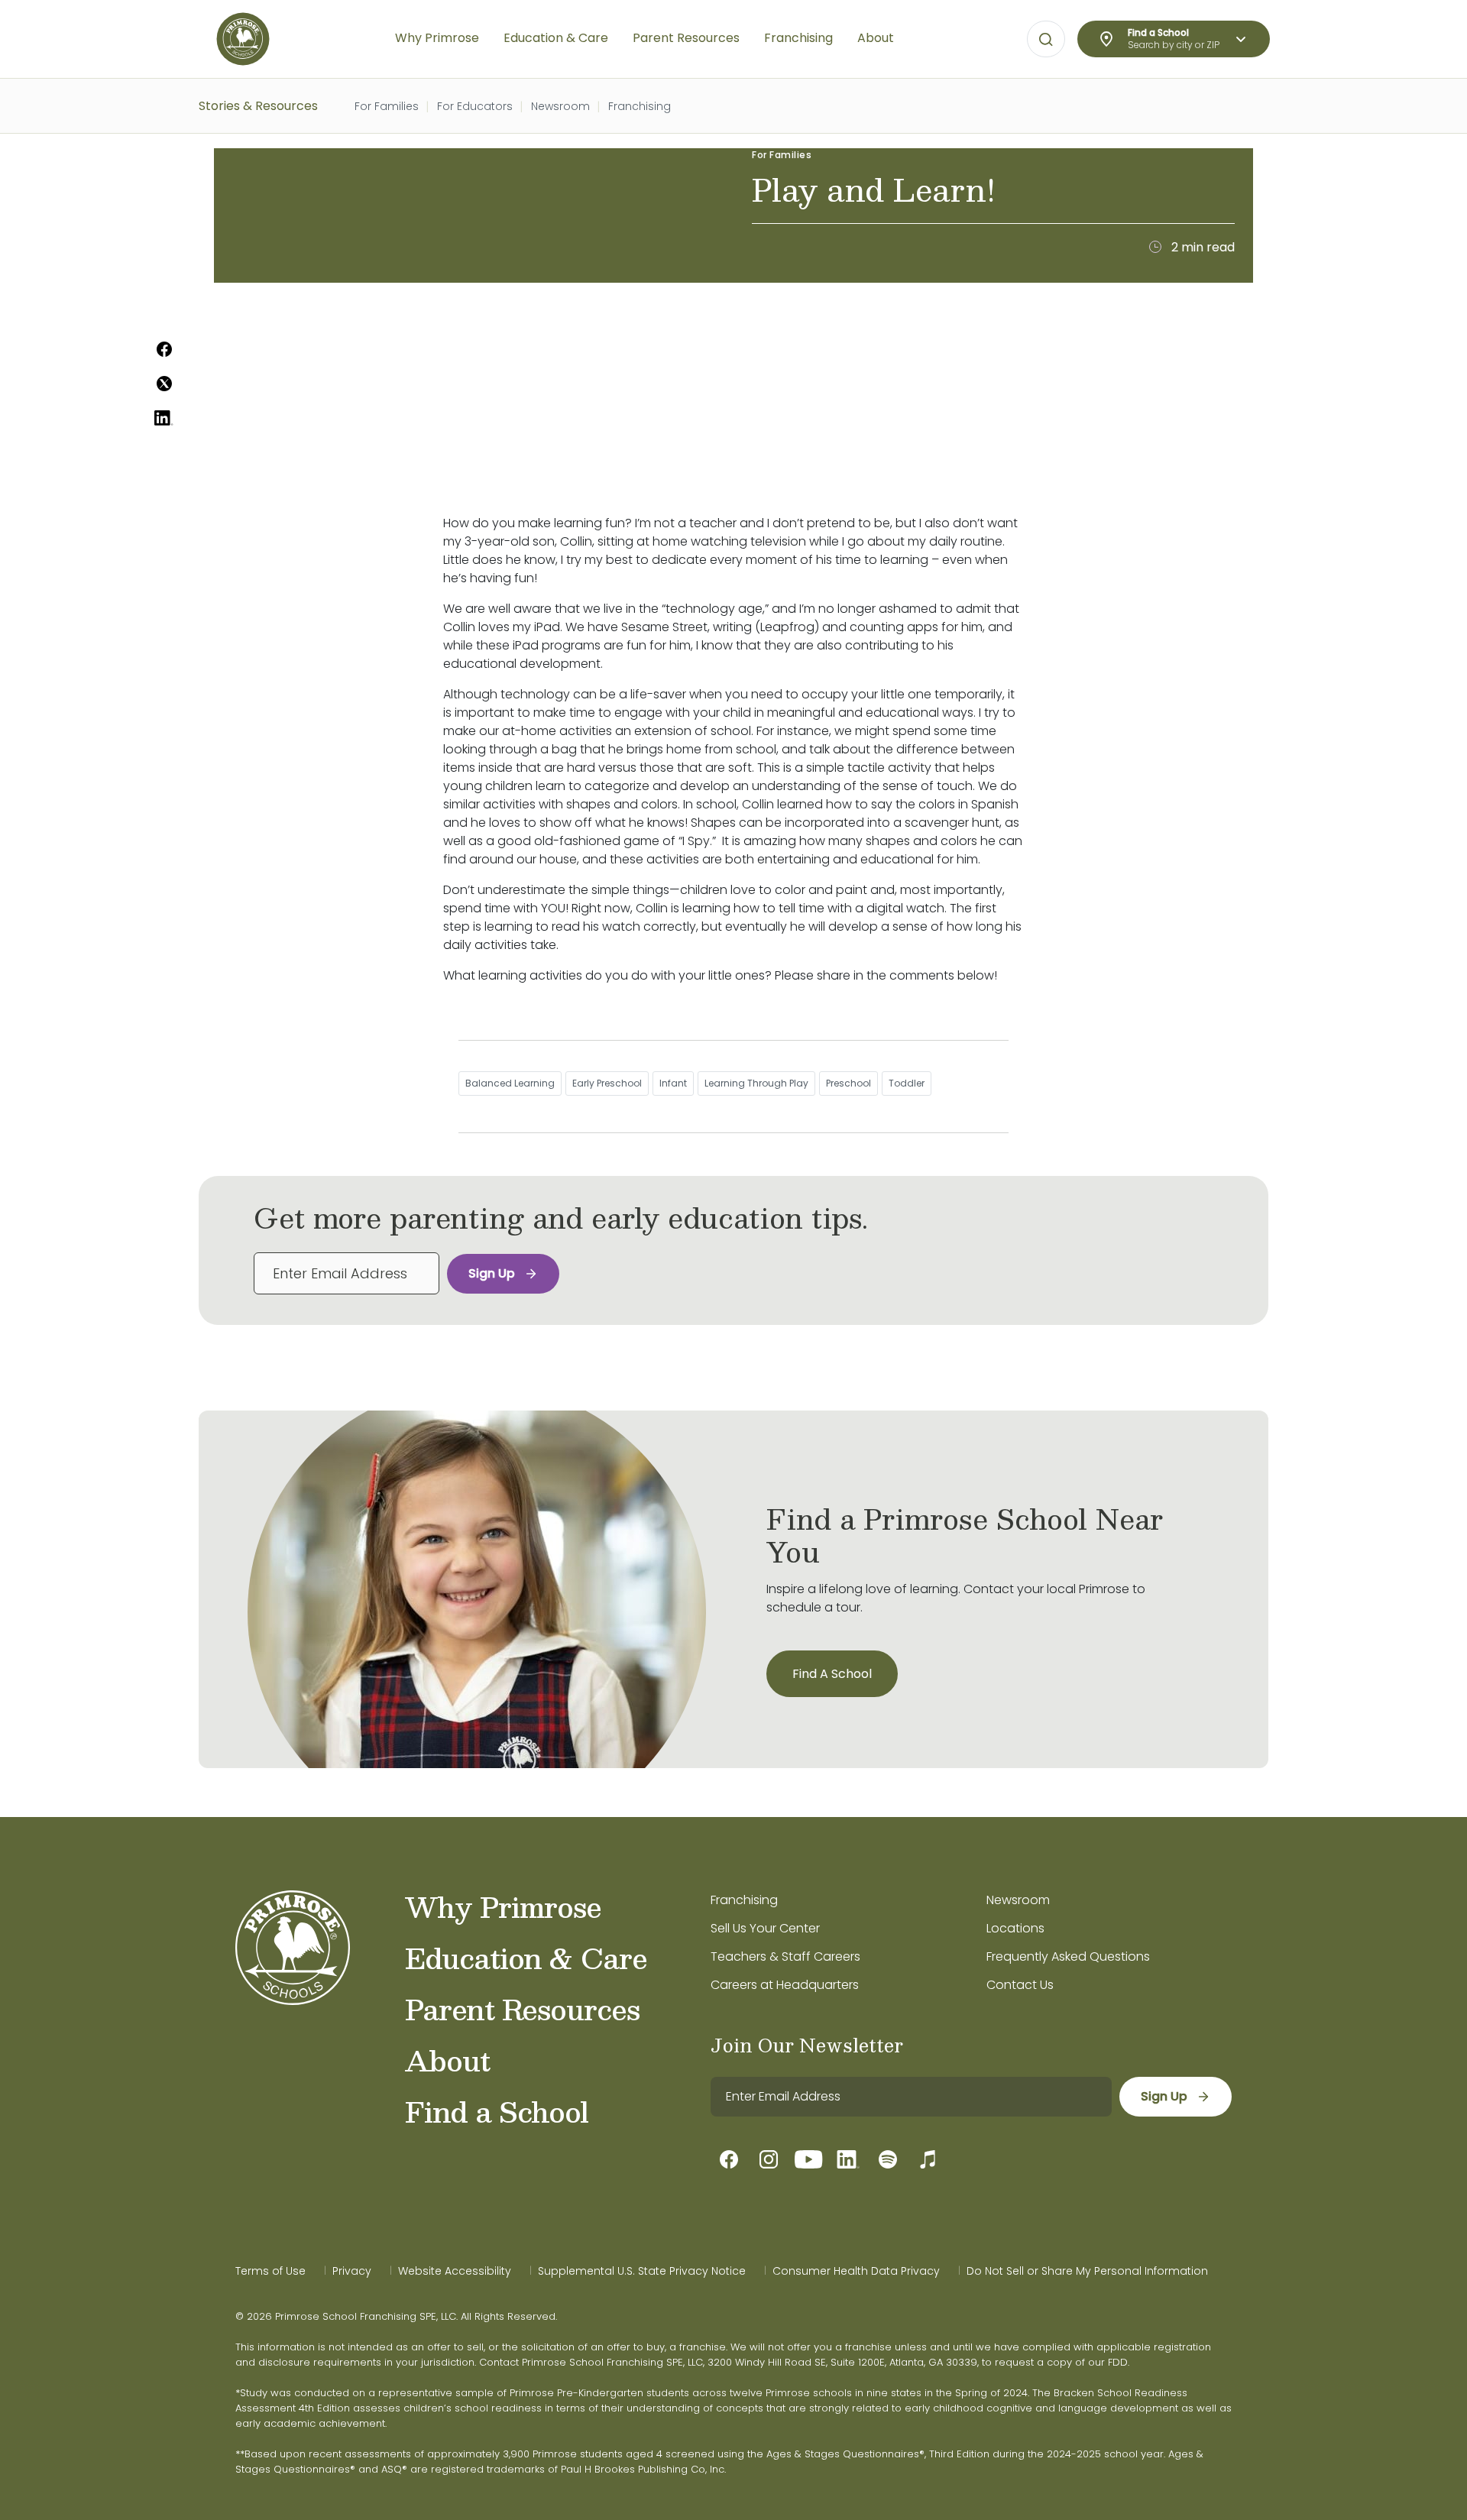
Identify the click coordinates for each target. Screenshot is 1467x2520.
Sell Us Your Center (765, 1928)
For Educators (475, 106)
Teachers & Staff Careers (785, 1956)
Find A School (832, 1674)
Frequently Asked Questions (1068, 1956)
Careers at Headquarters (785, 1985)
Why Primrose (503, 1906)
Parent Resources (522, 2009)
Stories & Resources (258, 106)
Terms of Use (270, 2271)
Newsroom (560, 106)
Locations (1015, 1928)
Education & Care (526, 1958)
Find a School (497, 2111)
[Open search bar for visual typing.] (1046, 40)
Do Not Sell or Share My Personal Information (1087, 2271)
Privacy (352, 2271)
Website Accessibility (455, 2271)
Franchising (640, 106)
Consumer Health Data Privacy (856, 2271)
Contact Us (1020, 1985)
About (447, 2060)
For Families (387, 106)
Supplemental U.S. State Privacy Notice (642, 2271)
